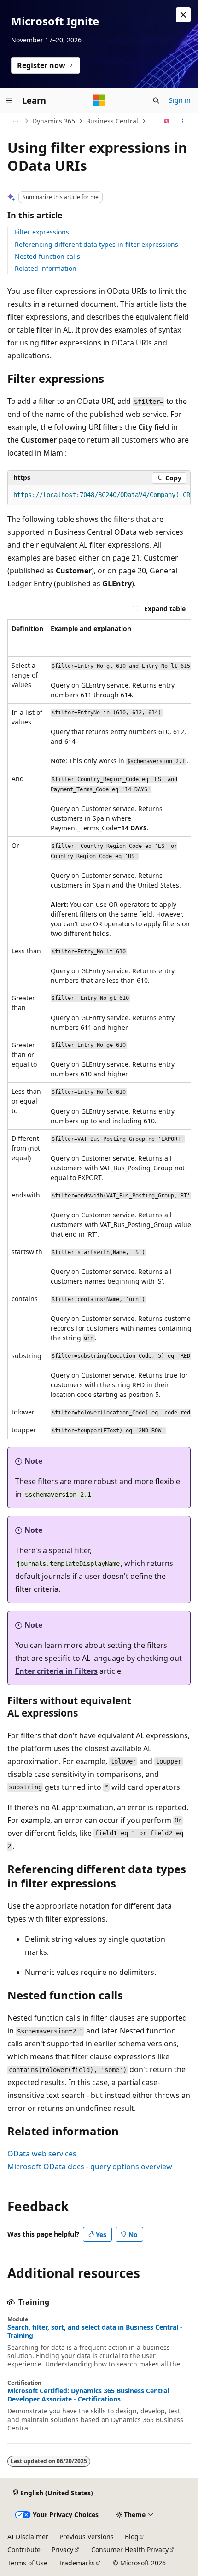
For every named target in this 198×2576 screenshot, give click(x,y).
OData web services (42, 2154)
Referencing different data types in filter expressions (96, 244)
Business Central (112, 121)
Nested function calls (47, 256)
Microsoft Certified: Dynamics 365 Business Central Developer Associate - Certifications (88, 2395)
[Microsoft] (99, 100)
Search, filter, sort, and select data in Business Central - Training (95, 2331)
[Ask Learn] (167, 121)
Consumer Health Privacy (130, 2550)
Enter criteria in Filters (56, 1671)
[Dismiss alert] (183, 15)
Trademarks (77, 2563)
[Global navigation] (9, 100)
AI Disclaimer (28, 2537)
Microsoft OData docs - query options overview (90, 2167)
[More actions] (183, 121)
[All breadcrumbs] (15, 121)
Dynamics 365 (54, 121)
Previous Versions (87, 2537)
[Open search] (156, 100)
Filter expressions (42, 232)
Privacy (62, 2550)
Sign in (180, 100)
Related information (46, 268)
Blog (132, 2537)
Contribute (24, 2550)
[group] (99, 495)
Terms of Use (27, 2563)
